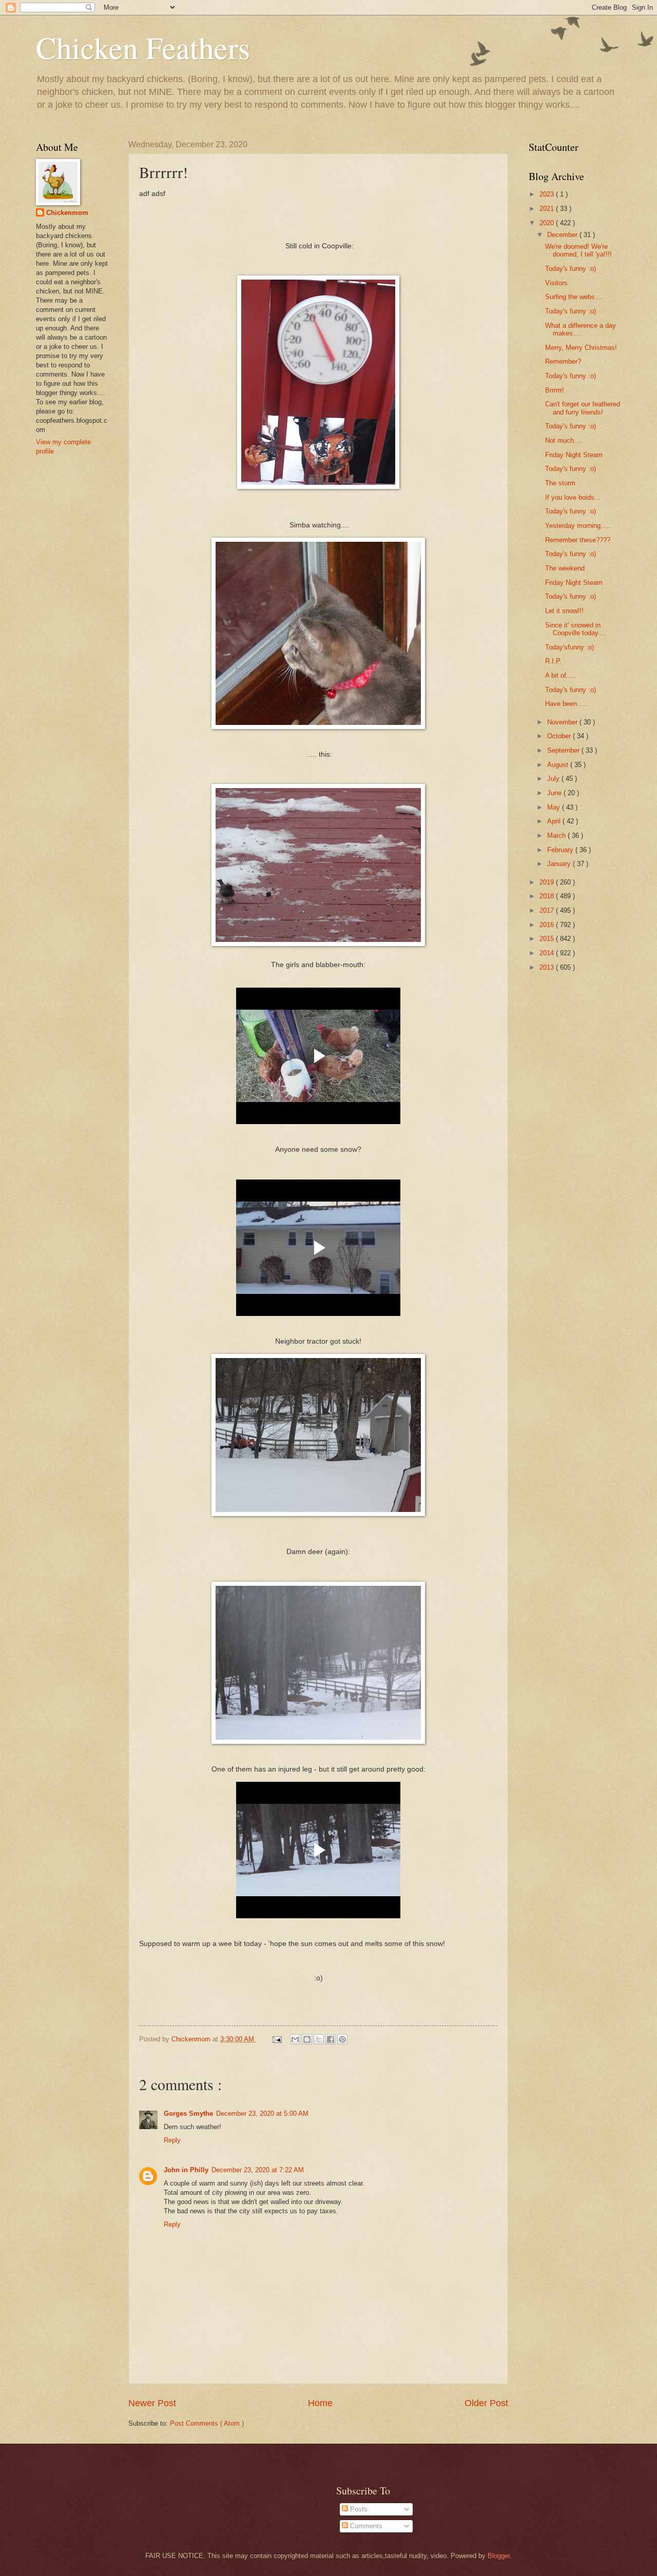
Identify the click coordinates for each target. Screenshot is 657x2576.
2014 (548, 953)
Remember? (563, 361)
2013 (548, 967)
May (555, 807)
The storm (560, 483)
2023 (548, 194)
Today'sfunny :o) (569, 647)
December (563, 235)
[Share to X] (319, 2039)
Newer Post (152, 2403)
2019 (548, 882)
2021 (548, 209)
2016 (548, 925)
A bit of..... (561, 675)
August (559, 765)
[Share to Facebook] (331, 2039)
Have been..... (566, 704)
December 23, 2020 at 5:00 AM (262, 2113)
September (564, 750)
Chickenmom (67, 213)
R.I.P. (553, 661)
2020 (548, 223)
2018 (548, 896)
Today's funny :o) (571, 269)
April (555, 821)
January (560, 864)
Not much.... (564, 440)
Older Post (486, 2403)
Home (320, 2403)
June (555, 793)
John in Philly (186, 2170)
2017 (548, 910)
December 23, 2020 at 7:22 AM (258, 2170)
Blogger (499, 2556)
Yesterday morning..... (578, 526)
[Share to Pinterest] (342, 2039)
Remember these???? (578, 540)
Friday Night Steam (574, 455)
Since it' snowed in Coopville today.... (576, 629)
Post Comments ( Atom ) (207, 2423)
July (554, 779)
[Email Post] (277, 2039)
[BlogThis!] (307, 2039)
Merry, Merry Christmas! (581, 348)
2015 (548, 939)
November (563, 722)
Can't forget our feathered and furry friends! (583, 408)
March (557, 835)
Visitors (556, 283)
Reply (172, 2140)
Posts (358, 2509)
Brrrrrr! (555, 390)
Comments (365, 2526)
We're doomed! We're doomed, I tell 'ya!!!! (578, 250)
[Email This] (295, 2039)
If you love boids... (573, 497)
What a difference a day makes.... (581, 329)
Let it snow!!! (564, 611)
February (561, 850)
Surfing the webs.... (574, 297)
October (560, 736)
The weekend (565, 568)
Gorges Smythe (188, 2113)
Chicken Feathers (143, 47)
